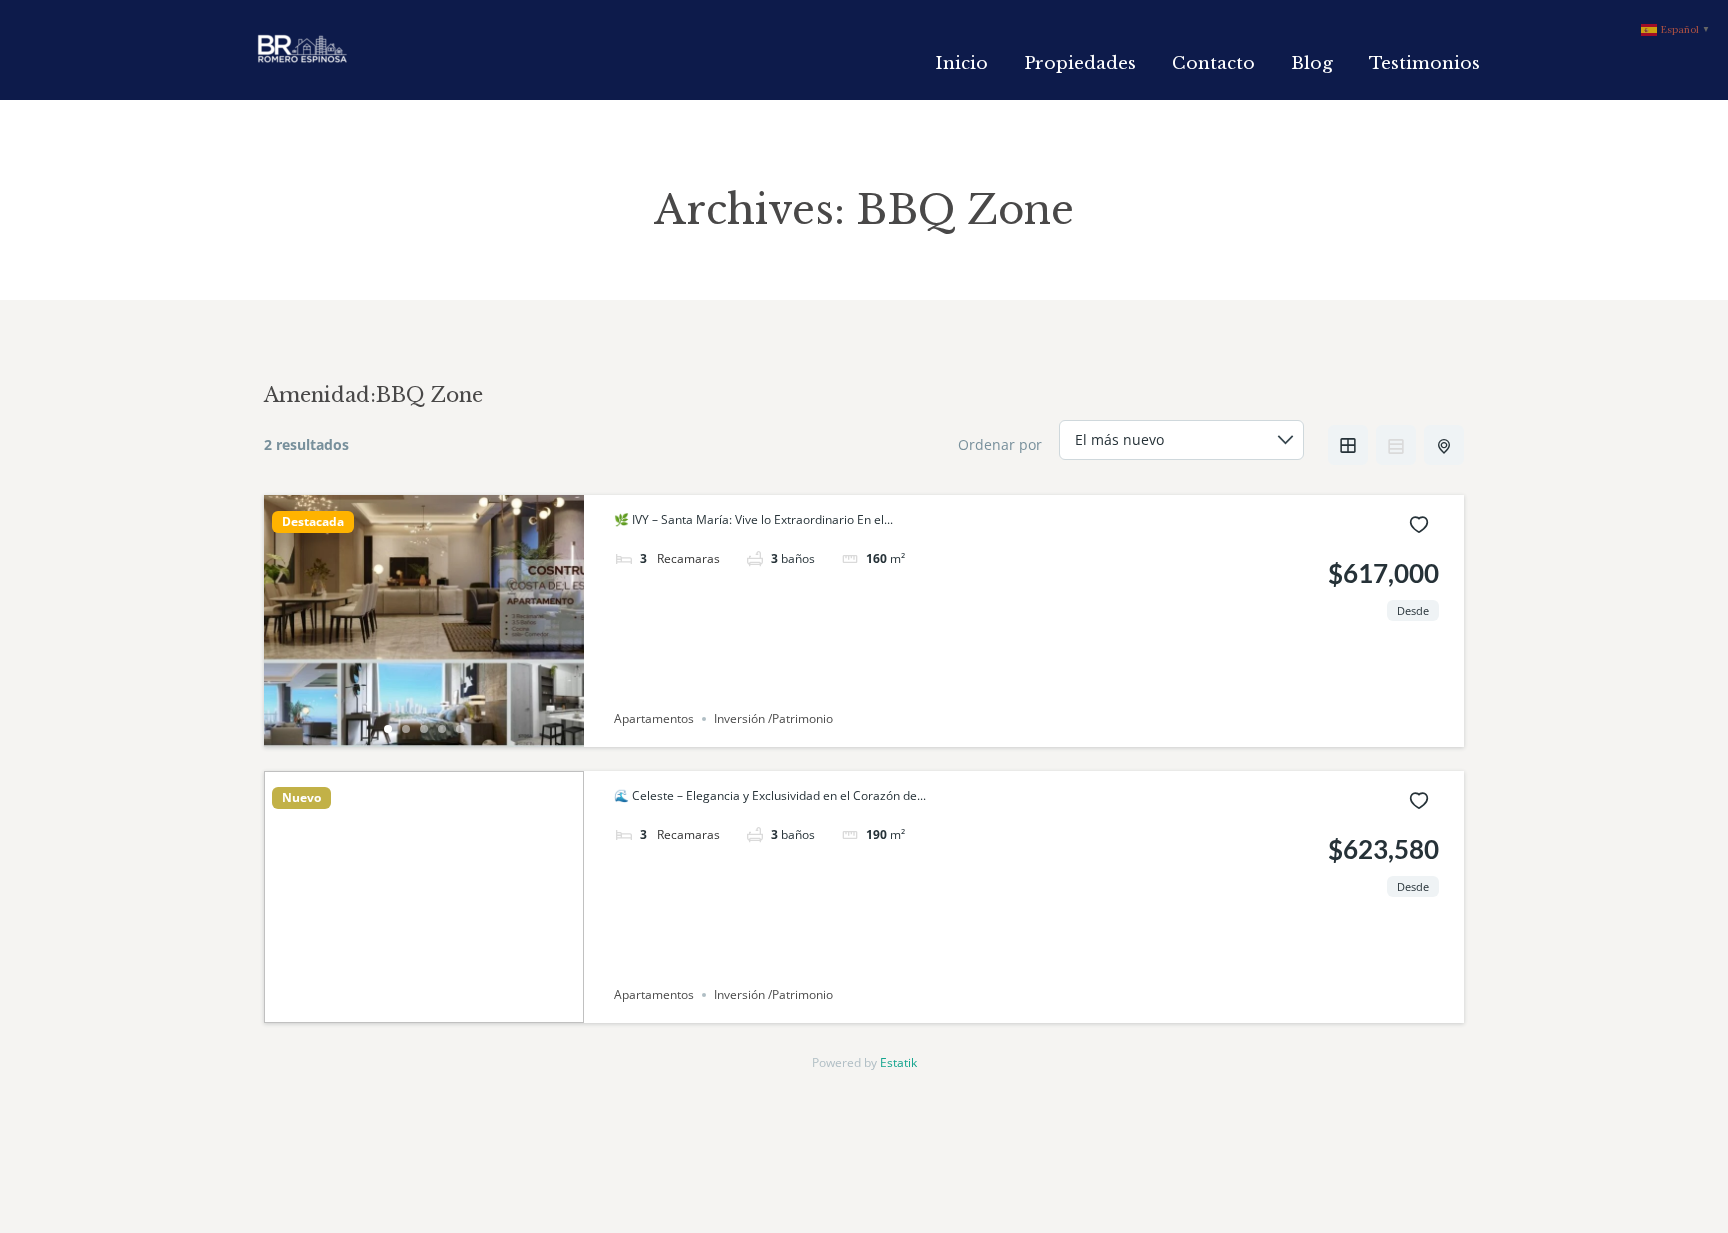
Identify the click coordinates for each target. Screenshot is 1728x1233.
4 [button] (442, 729)
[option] (424, 621)
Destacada (313, 522)
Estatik (898, 1062)
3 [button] (424, 729)
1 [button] (388, 729)
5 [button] (460, 729)
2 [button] (406, 729)
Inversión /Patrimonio (773, 718)
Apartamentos (654, 718)
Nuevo (301, 798)
